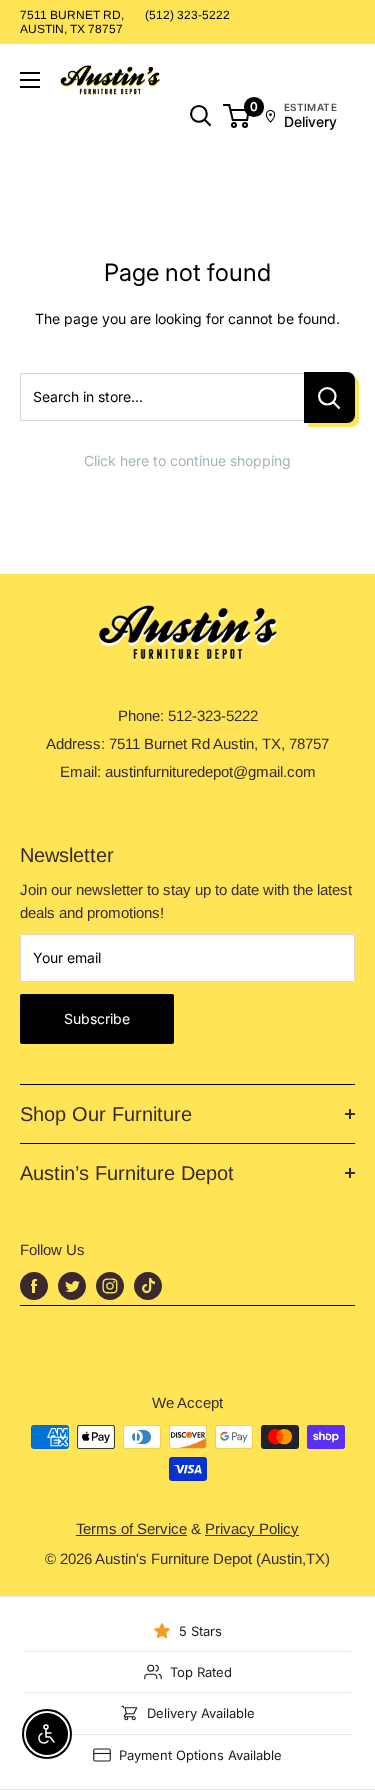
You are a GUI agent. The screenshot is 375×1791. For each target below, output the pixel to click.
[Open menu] (30, 80)
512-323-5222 (213, 715)
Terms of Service (131, 1528)
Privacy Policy (252, 1528)
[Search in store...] (329, 397)
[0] (237, 116)
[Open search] (201, 116)
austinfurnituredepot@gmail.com (210, 771)
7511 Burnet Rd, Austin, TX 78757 (72, 22)
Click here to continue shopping (187, 460)
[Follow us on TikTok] (148, 1286)
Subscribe (97, 1018)
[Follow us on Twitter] (72, 1286)
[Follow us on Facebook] (34, 1286)
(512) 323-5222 (187, 15)
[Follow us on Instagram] (110, 1286)
